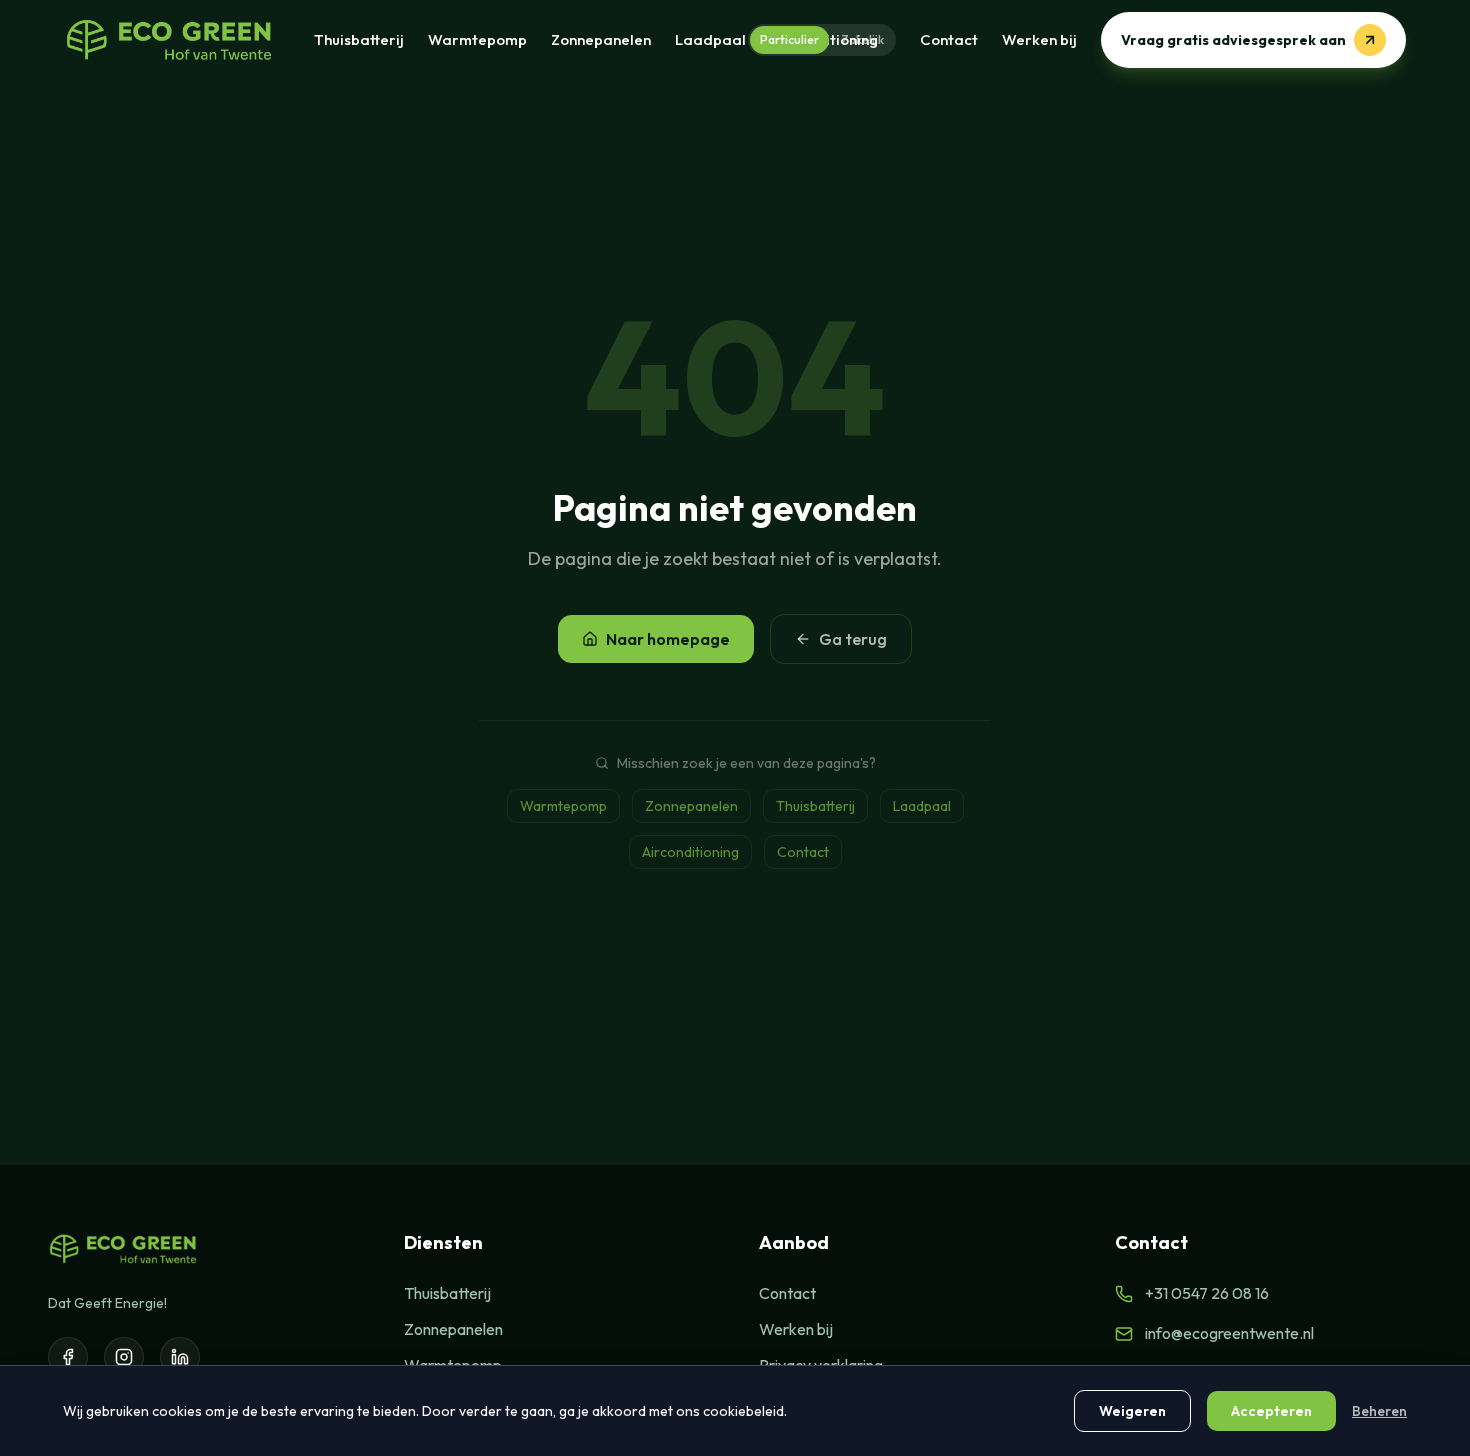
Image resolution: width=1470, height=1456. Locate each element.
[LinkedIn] (180, 1357)
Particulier (789, 39)
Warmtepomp (477, 39)
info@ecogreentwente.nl (1229, 1333)
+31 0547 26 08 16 (1207, 1293)
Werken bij (1039, 39)
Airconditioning (690, 852)
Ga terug (853, 639)
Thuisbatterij (359, 39)
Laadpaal (710, 39)
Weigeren (1132, 1411)
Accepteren (1271, 1411)
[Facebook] (68, 1357)
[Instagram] (124, 1357)
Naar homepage (668, 639)
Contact (949, 39)
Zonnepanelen (601, 39)
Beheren (1379, 1411)
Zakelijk (862, 39)
